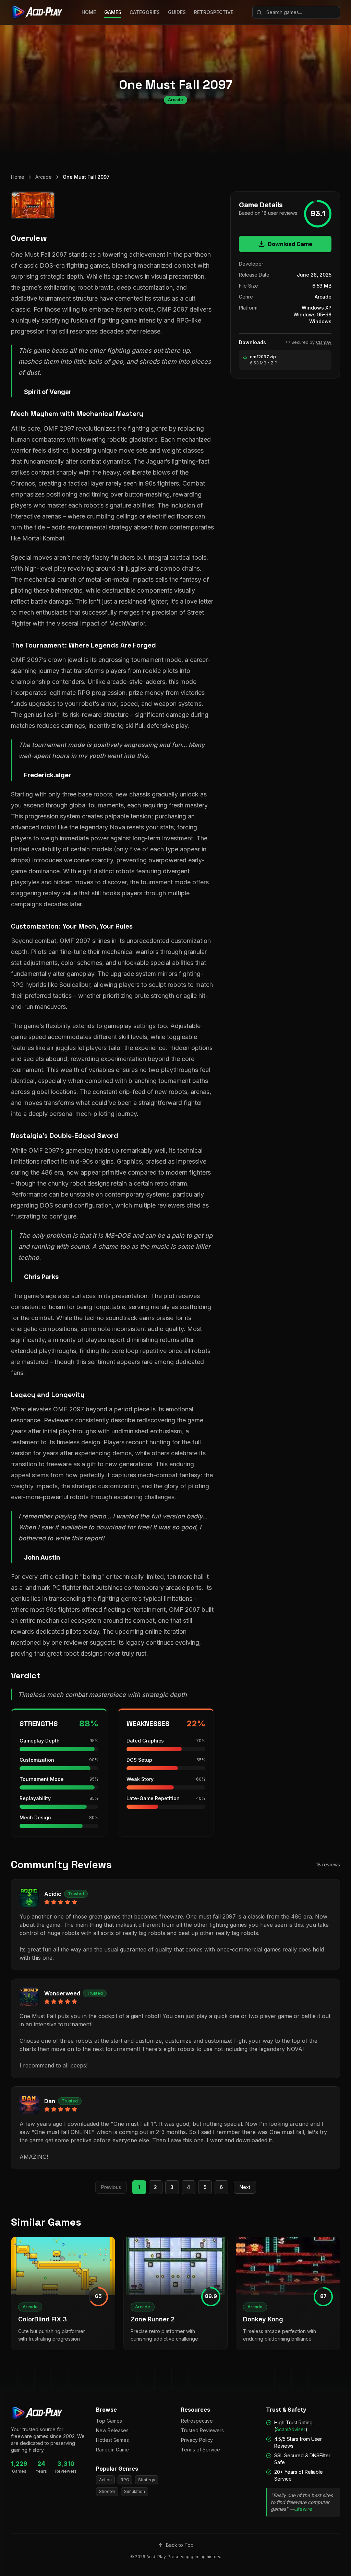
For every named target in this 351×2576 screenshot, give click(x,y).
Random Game (112, 2450)
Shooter (107, 2491)
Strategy (147, 2480)
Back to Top (180, 2545)
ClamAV (324, 342)
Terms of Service (201, 2450)
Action (105, 2480)
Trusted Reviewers (202, 2430)
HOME (89, 12)
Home (18, 177)
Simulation (135, 2491)
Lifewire (303, 2509)
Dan (50, 2101)
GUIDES (177, 12)
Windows (320, 321)
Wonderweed (62, 1993)
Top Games (109, 2421)
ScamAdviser (291, 2429)
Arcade (44, 177)
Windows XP (317, 308)
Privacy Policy (197, 2440)
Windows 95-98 (312, 314)
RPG (125, 2480)
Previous (111, 2187)
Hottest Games (112, 2440)
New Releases (112, 2430)
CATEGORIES (145, 12)
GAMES (113, 12)
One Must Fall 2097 (86, 177)
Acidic (53, 1894)
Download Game (290, 244)
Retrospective (197, 2421)
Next (245, 2187)
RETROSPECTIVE (214, 12)
